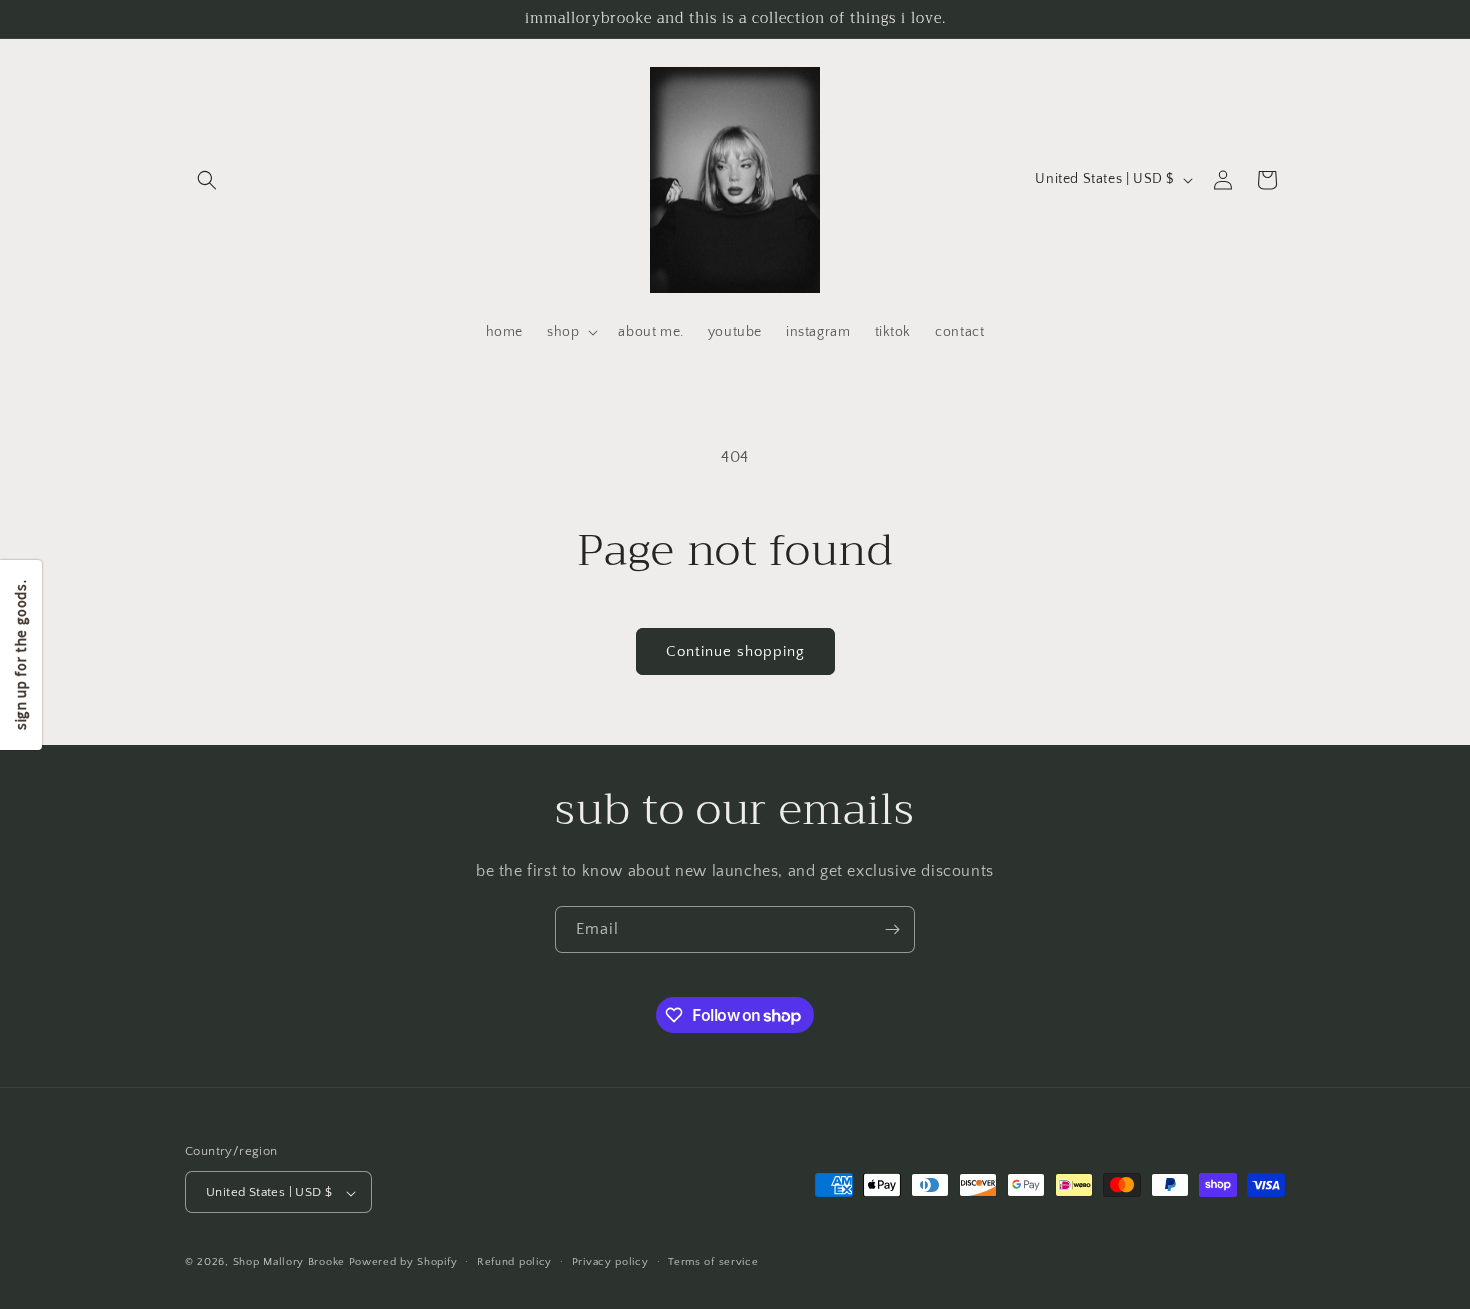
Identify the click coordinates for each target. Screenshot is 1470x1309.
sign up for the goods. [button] (20, 654)
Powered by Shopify (403, 1263)
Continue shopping (735, 651)
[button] (207, 180)
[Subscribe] (892, 929)
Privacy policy (610, 1262)
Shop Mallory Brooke (289, 1263)
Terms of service (713, 1262)
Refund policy (514, 1262)
